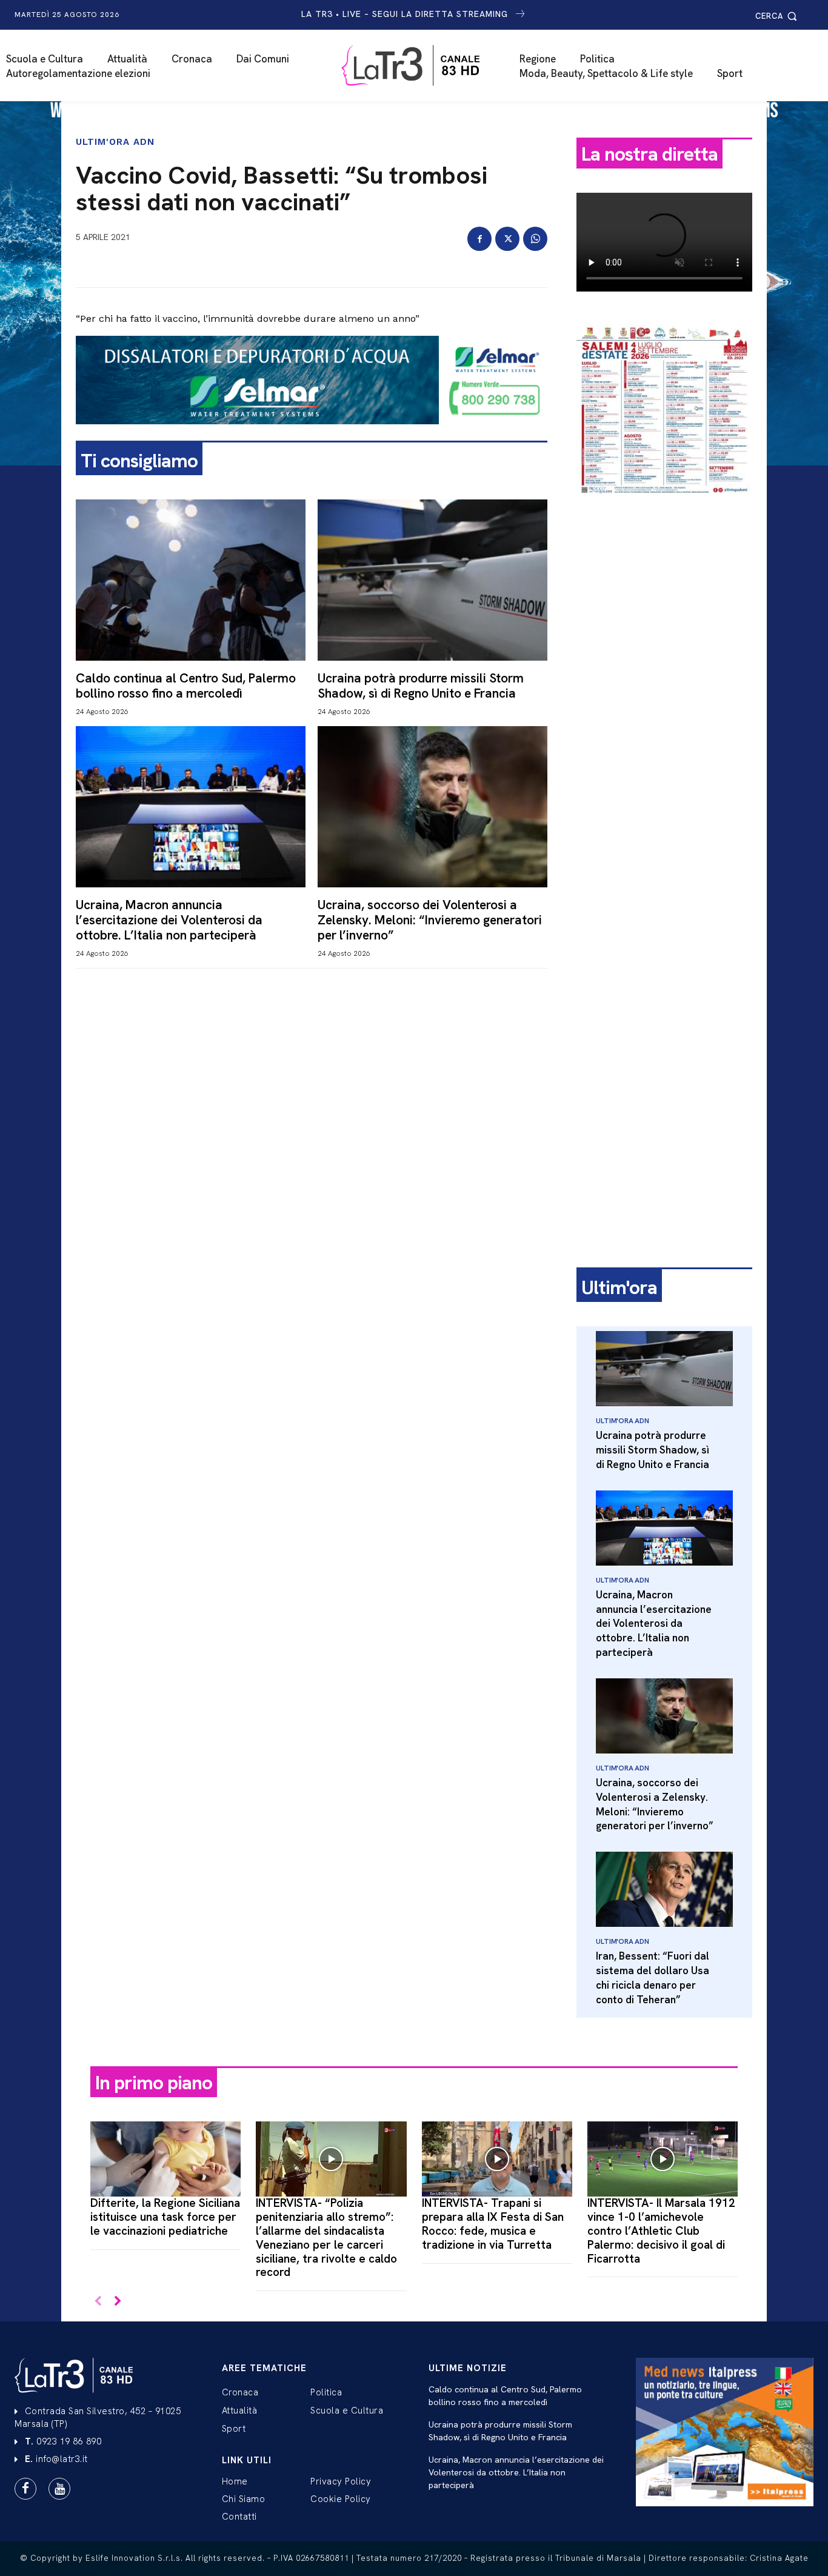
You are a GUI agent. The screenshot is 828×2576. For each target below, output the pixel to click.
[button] (778, 16)
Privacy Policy (341, 2481)
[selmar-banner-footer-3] (312, 434)
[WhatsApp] (535, 239)
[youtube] (59, 2489)
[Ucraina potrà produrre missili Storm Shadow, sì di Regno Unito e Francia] (432, 580)
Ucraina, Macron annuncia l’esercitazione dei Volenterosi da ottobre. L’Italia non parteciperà (169, 920)
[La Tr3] (420, 65)
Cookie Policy (341, 2499)
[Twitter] (507, 239)
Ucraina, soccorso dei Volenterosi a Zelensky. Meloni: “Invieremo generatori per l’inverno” (430, 920)
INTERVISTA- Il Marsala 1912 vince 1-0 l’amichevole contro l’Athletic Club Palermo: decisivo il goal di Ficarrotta (661, 2231)
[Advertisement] (664, 695)
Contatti (239, 2517)
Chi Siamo (244, 2499)
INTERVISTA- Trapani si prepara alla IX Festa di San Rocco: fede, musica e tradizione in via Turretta (493, 2224)
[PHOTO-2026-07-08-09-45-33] (664, 506)
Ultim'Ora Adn (115, 142)
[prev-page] (98, 2302)
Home (235, 2481)
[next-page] (117, 2302)
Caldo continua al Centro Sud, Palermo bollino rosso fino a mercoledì (186, 686)
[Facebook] (479, 239)
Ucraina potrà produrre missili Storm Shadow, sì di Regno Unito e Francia (421, 686)
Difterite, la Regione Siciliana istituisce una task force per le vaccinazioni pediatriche (165, 2217)
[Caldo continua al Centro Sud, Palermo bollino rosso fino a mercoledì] (191, 580)
